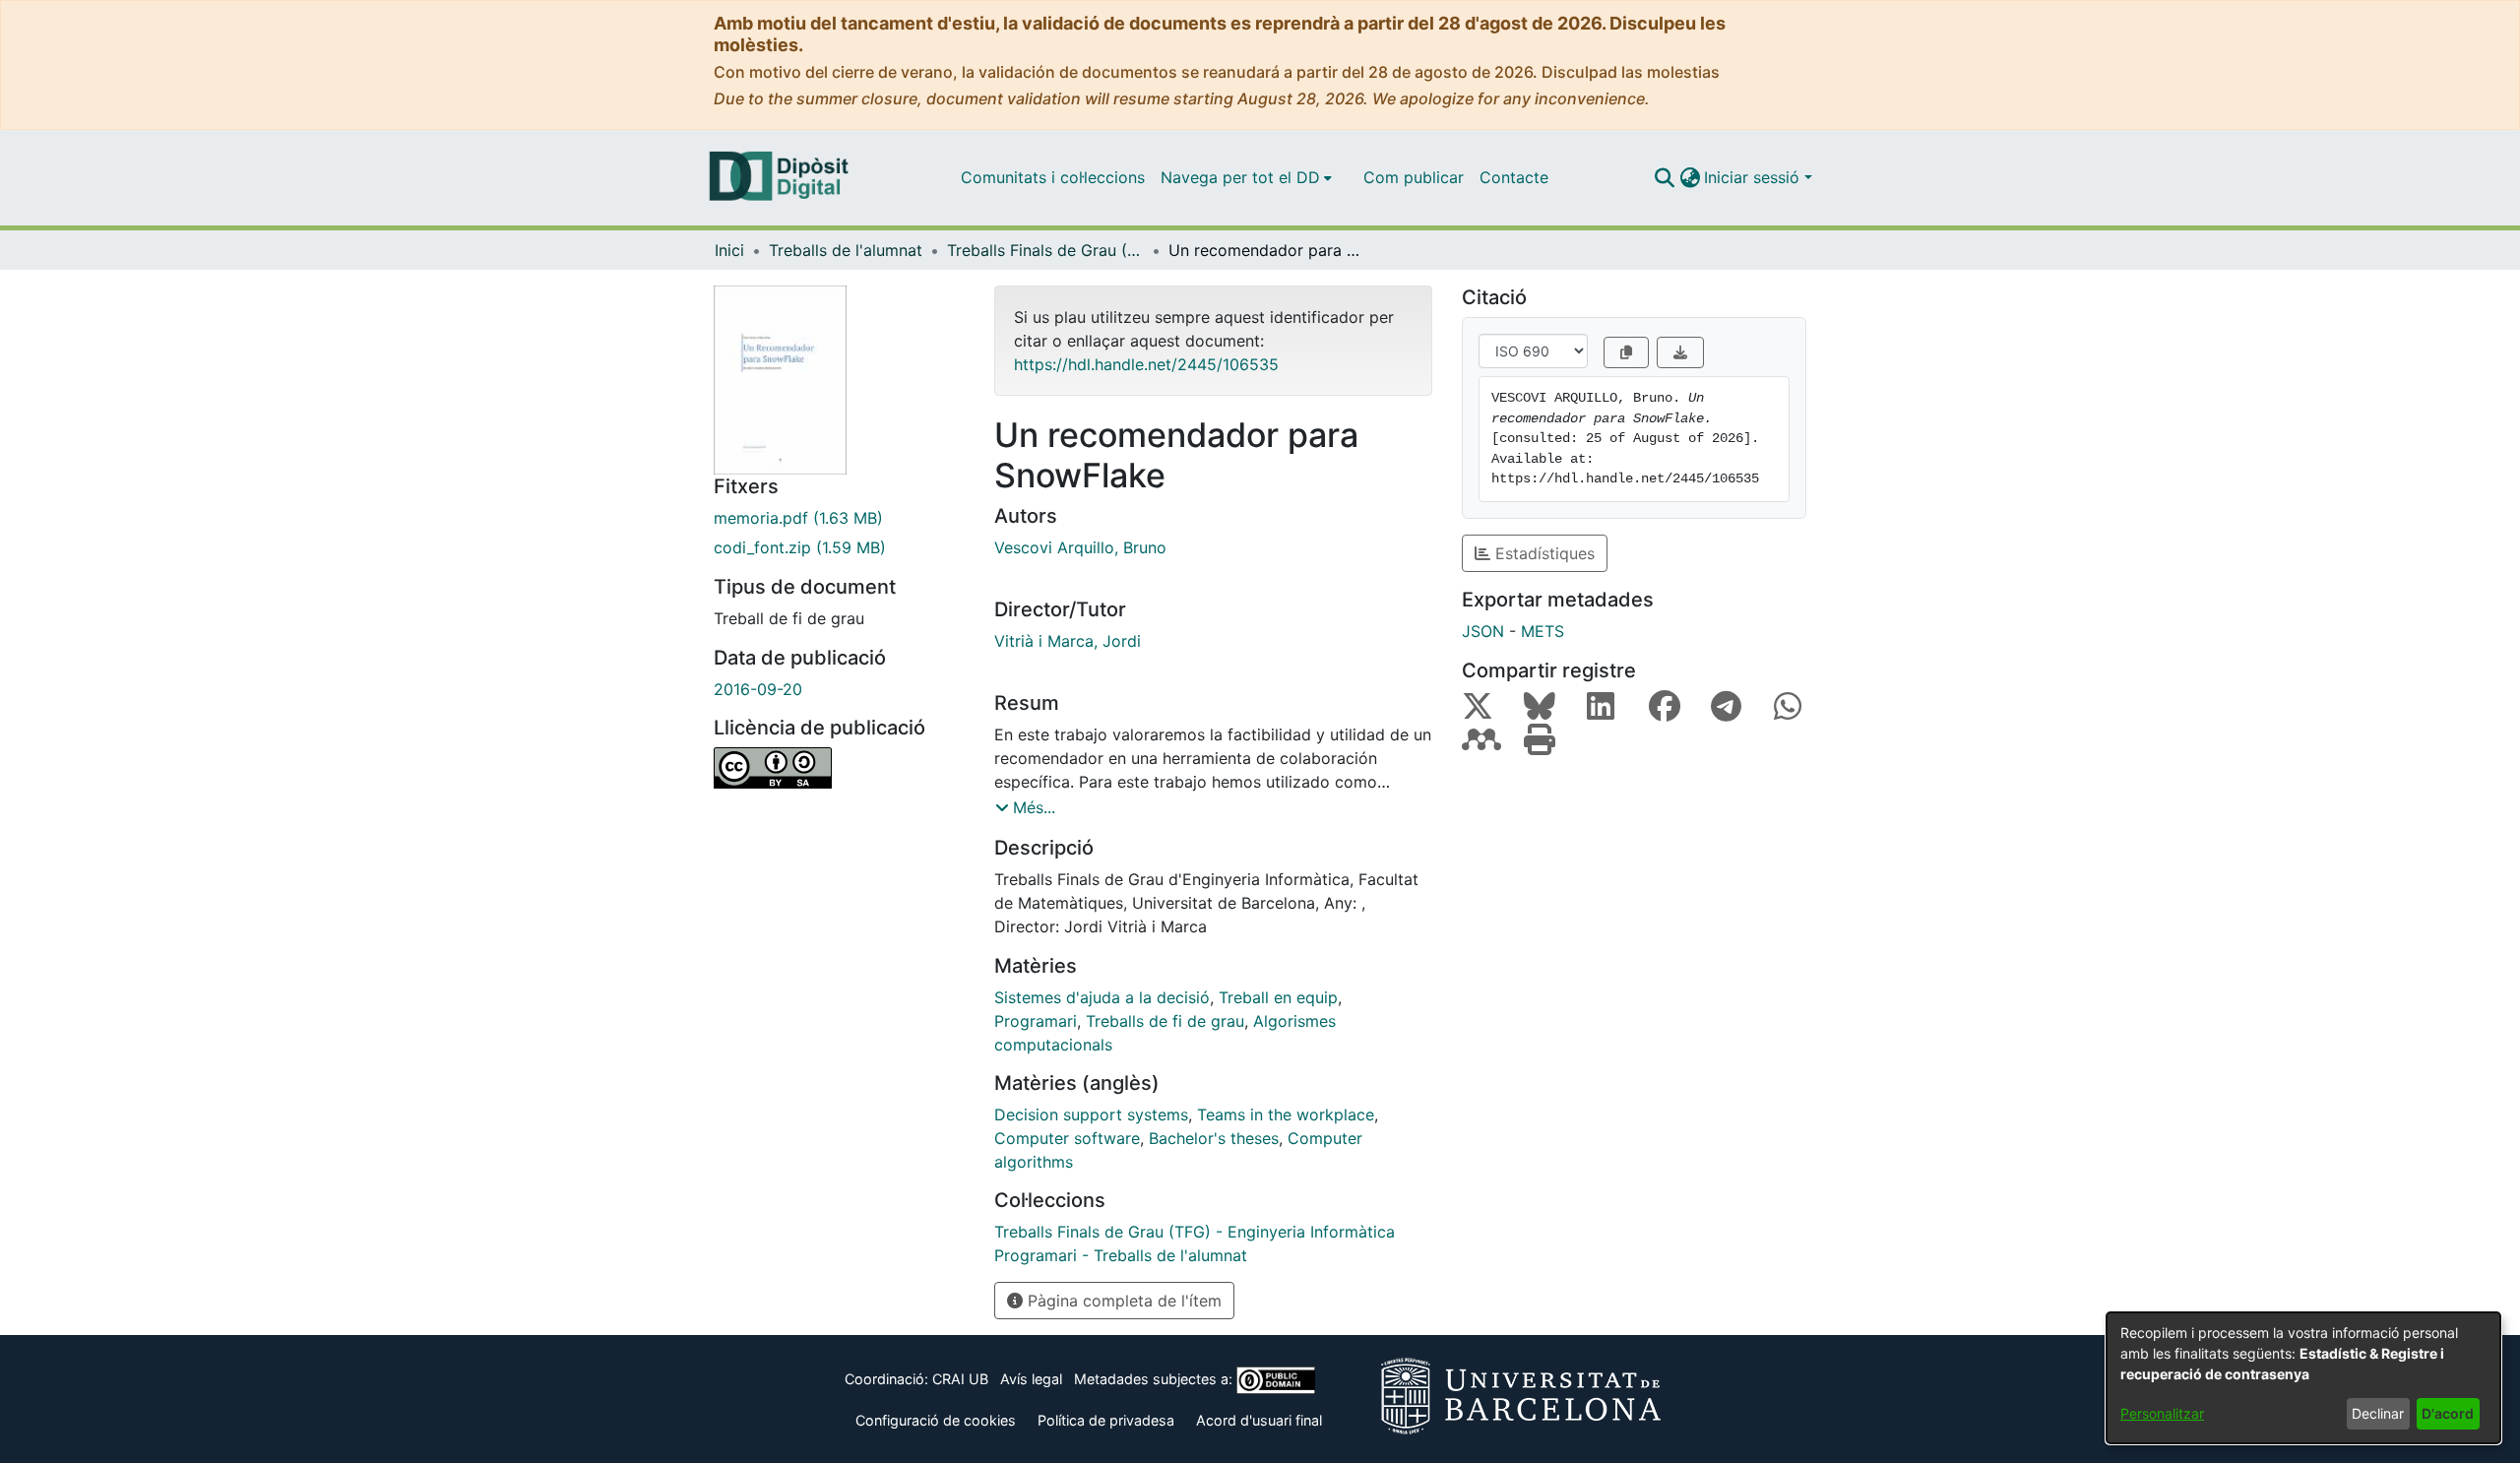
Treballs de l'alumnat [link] (846, 250)
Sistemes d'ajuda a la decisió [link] (1102, 997)
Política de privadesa (1106, 1420)
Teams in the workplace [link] (1286, 1114)
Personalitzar (2162, 1413)
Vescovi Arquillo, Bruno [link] (1080, 547)
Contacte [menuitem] (1514, 177)
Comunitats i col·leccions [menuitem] (1053, 177)
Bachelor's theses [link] (1214, 1138)
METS (1543, 631)
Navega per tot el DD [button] (1240, 177)
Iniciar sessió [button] (1754, 177)
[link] (839, 518)
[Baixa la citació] (1680, 352)
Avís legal (1031, 1379)
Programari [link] (1036, 1021)
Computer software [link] (1067, 1138)
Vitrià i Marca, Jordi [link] (1068, 641)
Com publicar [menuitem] (1414, 177)
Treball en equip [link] (1278, 997)
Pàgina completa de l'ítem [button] (1122, 1301)
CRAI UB (960, 1379)
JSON (1483, 631)
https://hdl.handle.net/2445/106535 (1146, 364)
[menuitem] (1246, 177)
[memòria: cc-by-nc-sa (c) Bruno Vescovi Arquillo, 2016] (839, 768)
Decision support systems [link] (1091, 1114)
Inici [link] (729, 250)
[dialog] (2303, 1378)
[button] (1664, 177)
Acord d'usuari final (1259, 1420)
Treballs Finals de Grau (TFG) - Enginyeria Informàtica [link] (1045, 250)
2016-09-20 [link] (758, 689)
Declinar (2378, 1413)
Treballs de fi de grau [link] (1165, 1021)
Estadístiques (1543, 553)
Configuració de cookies (936, 1420)
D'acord (2448, 1413)
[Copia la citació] (1626, 352)
